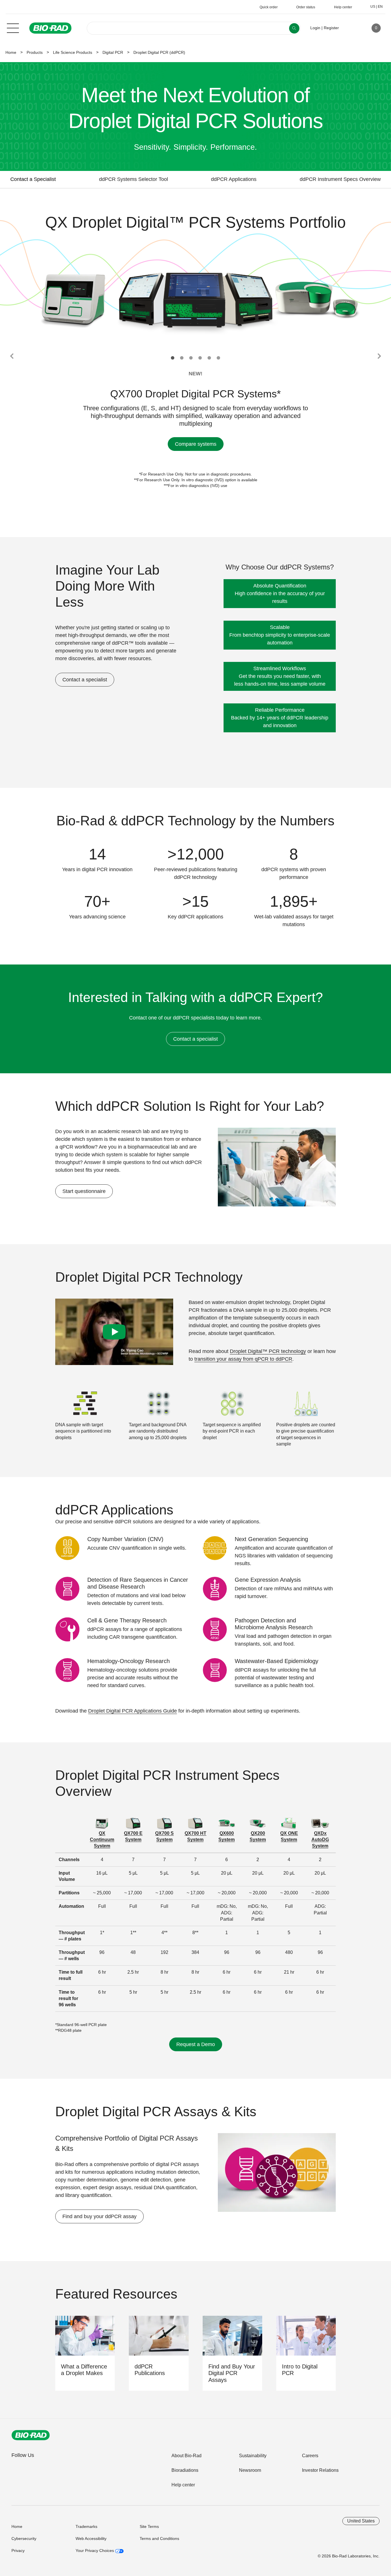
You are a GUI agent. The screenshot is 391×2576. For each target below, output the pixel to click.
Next (379, 356)
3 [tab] (191, 358)
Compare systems (196, 444)
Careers (310, 2456)
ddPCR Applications (234, 179)
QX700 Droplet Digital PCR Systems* (195, 394)
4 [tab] (200, 358)
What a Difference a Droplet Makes (84, 2370)
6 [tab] (218, 358)
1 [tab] (173, 358)
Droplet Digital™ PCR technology (268, 1351)
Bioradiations (185, 2470)
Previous (12, 356)
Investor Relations (320, 2470)
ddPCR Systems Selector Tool (134, 179)
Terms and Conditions (159, 2538)
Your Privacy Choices (95, 2551)
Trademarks (86, 2526)
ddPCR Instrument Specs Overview (340, 179)
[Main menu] (13, 27)
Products (35, 52)
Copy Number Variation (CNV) (125, 1539)
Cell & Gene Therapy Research (127, 1620)
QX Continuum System (102, 1840)
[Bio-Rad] (31, 2435)
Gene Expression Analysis (268, 1580)
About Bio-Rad (186, 2456)
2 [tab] (182, 358)
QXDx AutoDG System (320, 1840)
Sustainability (253, 2456)
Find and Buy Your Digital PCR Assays (232, 2373)
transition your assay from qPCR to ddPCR (243, 1359)
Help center (183, 2485)
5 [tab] (209, 358)
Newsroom (250, 2470)
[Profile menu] (351, 28)
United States (361, 2521)
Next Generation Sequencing (271, 1539)
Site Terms (149, 2526)
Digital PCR (113, 52)
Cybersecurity (24, 2538)
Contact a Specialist (33, 179)
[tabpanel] (196, 300)
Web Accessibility (91, 2538)
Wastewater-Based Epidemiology (277, 1661)
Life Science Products (73, 52)
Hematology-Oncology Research (129, 1661)
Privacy (18, 2551)
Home (11, 52)
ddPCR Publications (150, 2370)
